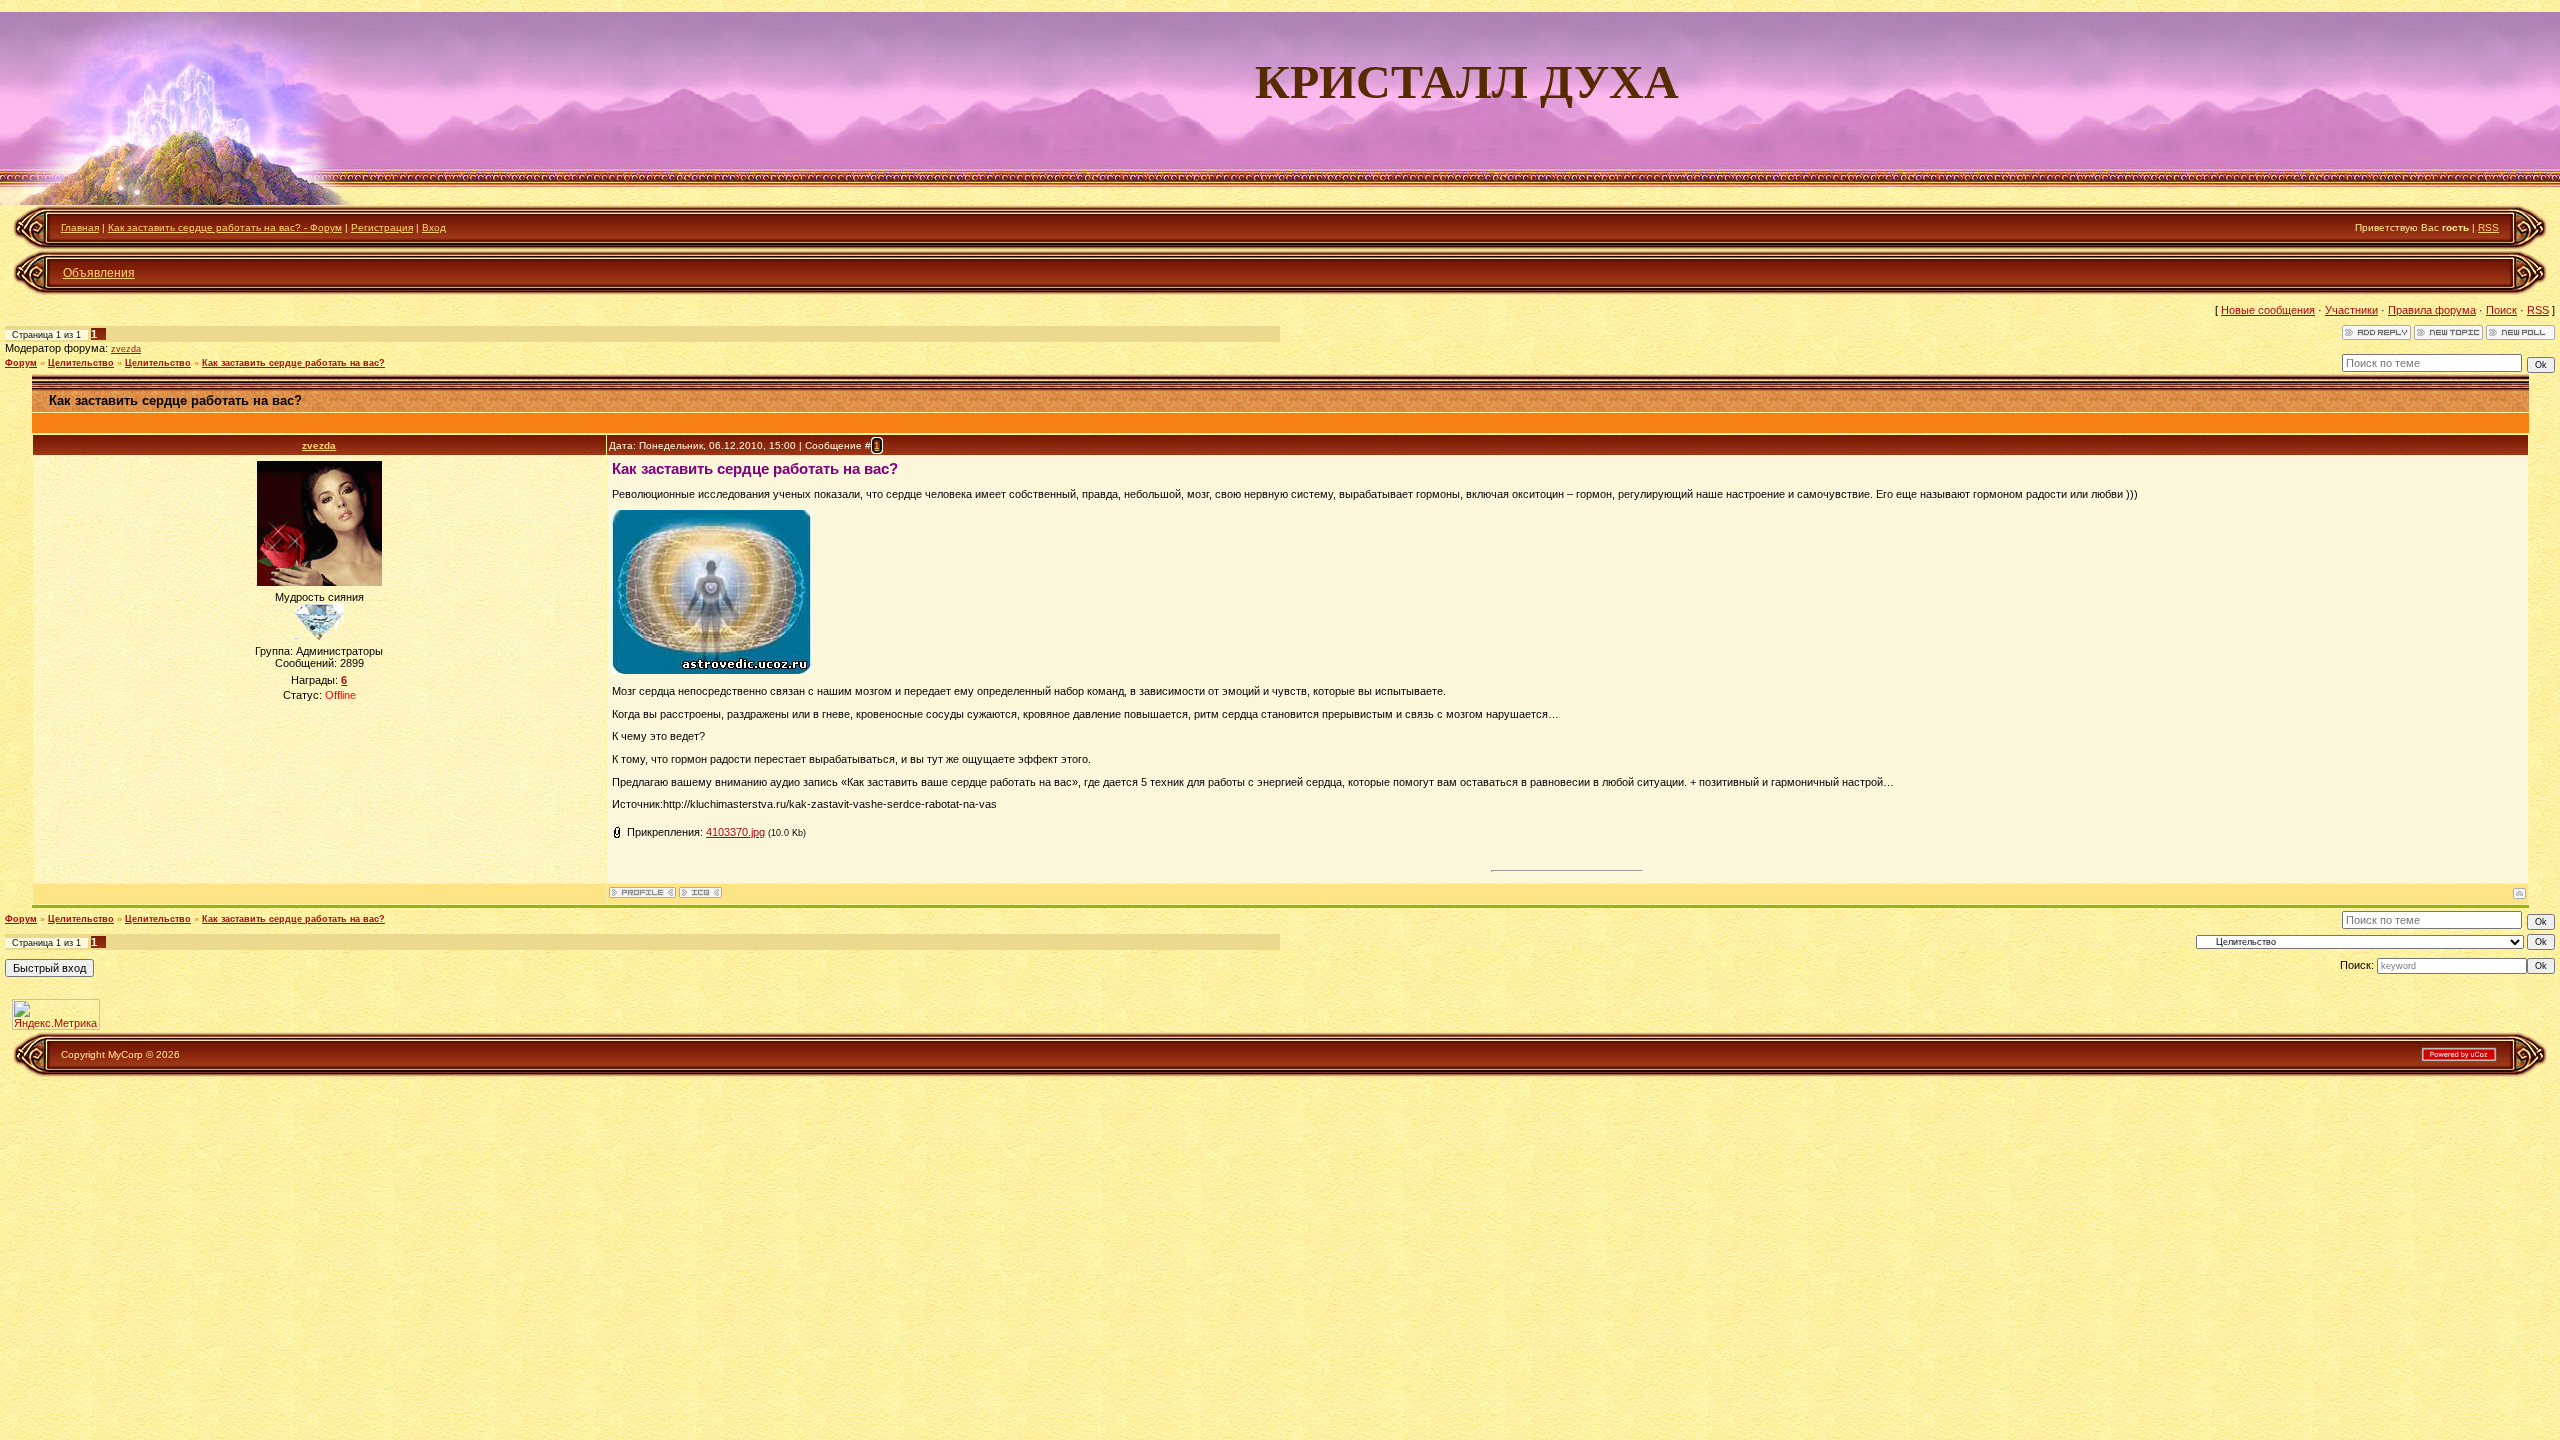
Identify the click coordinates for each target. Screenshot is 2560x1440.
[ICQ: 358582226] (700, 892)
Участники (2351, 310)
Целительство (81, 363)
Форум (21, 363)
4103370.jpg (735, 832)
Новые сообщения (2268, 310)
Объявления (99, 273)
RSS (2488, 227)
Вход (434, 227)
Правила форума (2432, 310)
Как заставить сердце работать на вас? (293, 363)
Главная (80, 227)
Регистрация (382, 227)
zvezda (126, 349)
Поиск (2501, 310)
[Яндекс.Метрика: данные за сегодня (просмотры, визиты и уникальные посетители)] (56, 1014)
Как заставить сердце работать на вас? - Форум (225, 227)
